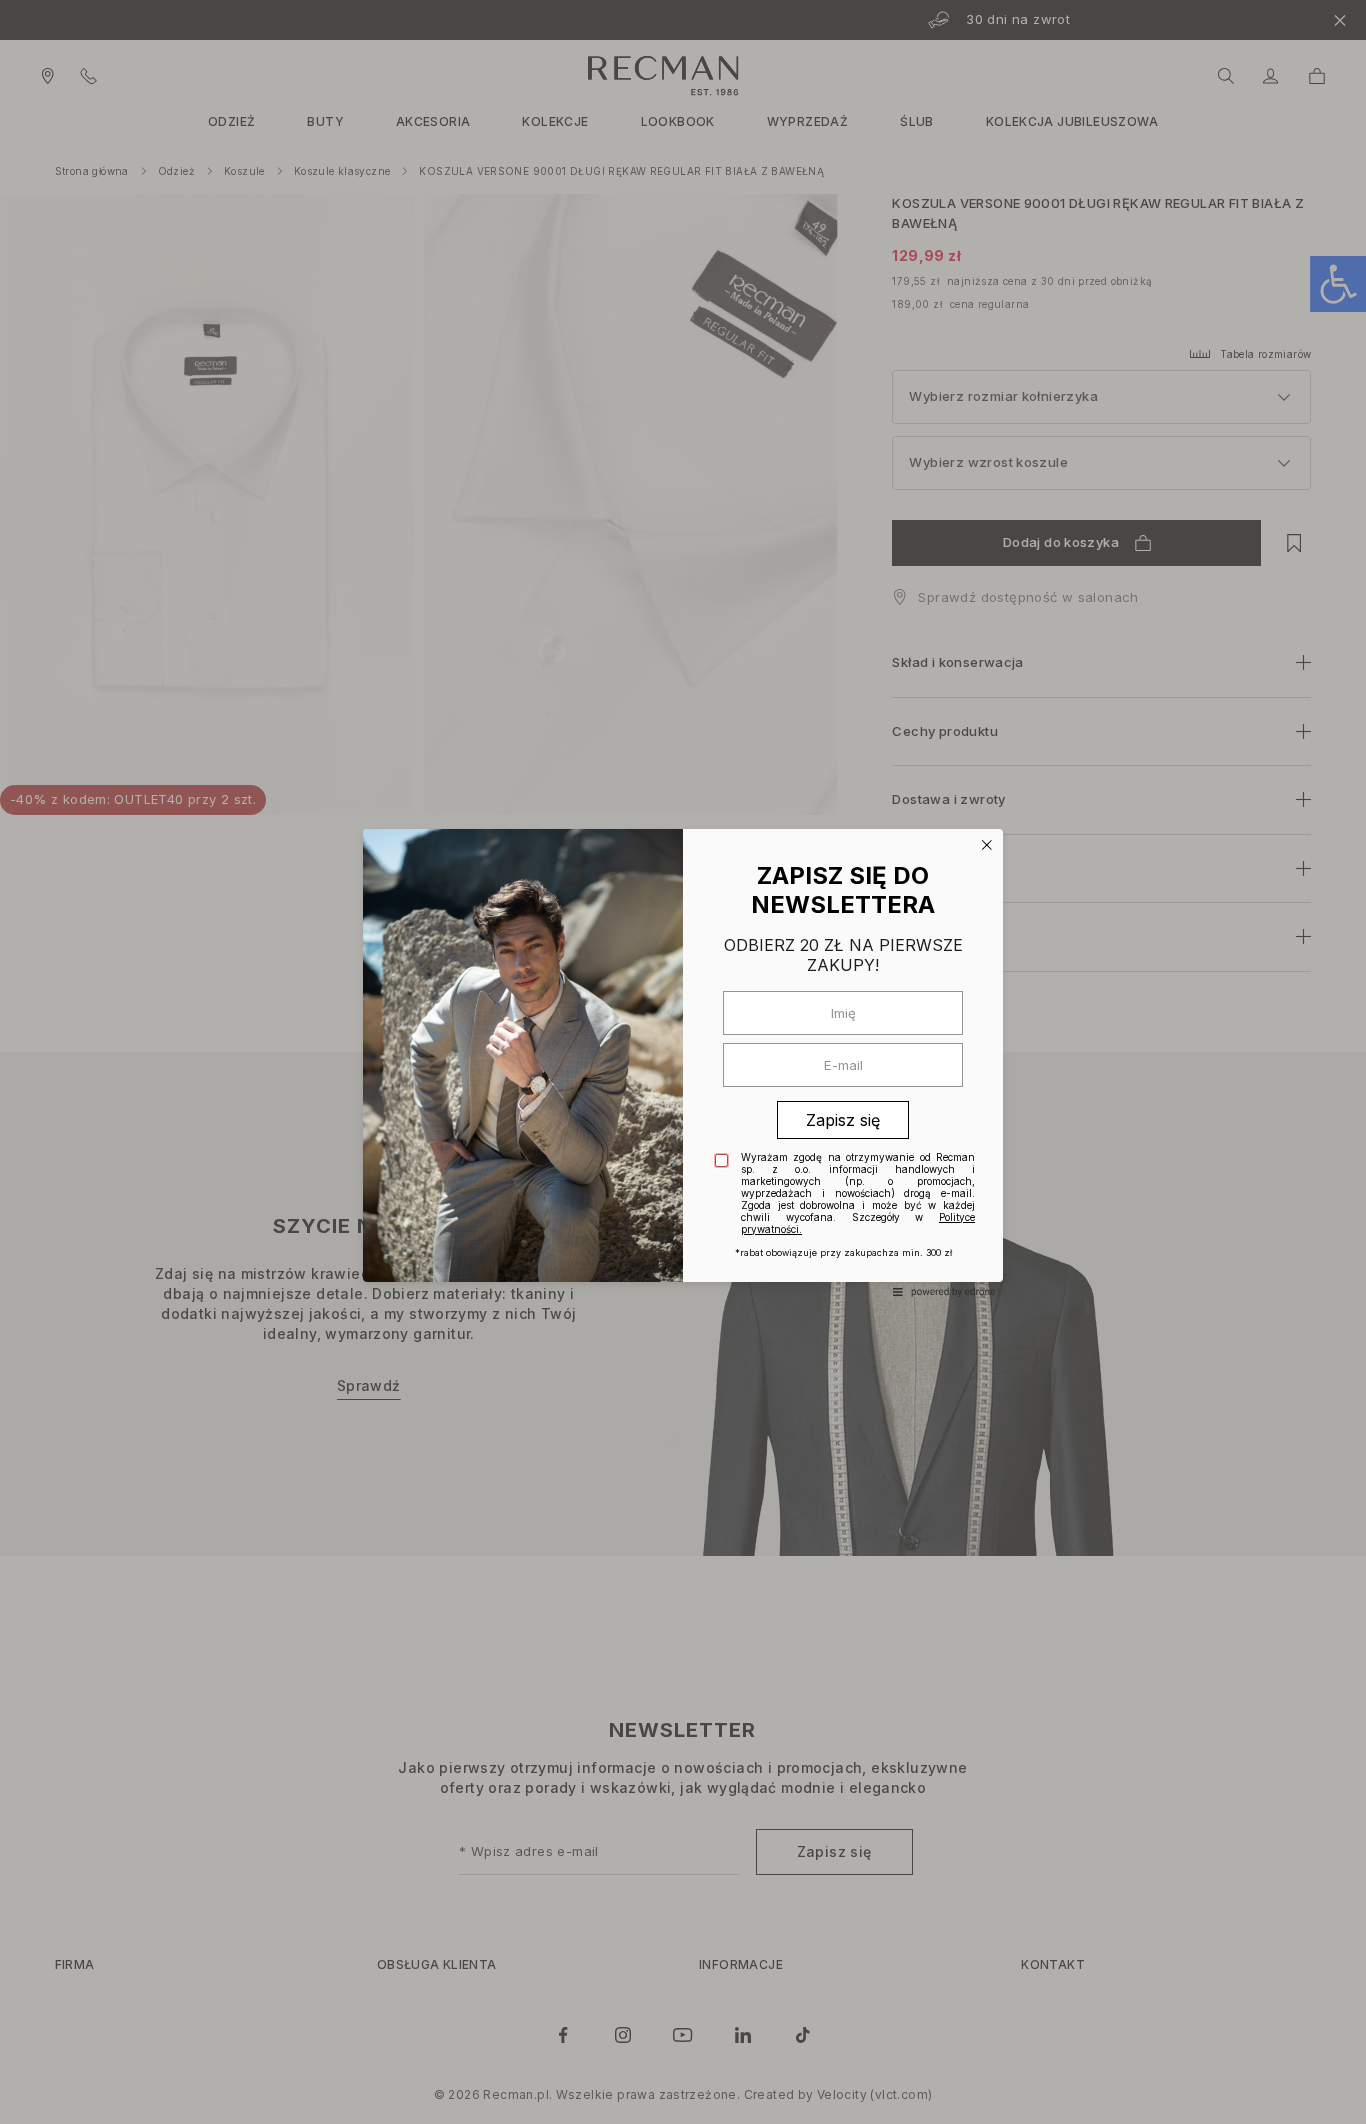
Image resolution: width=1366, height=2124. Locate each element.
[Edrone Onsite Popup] (683, 1062)
